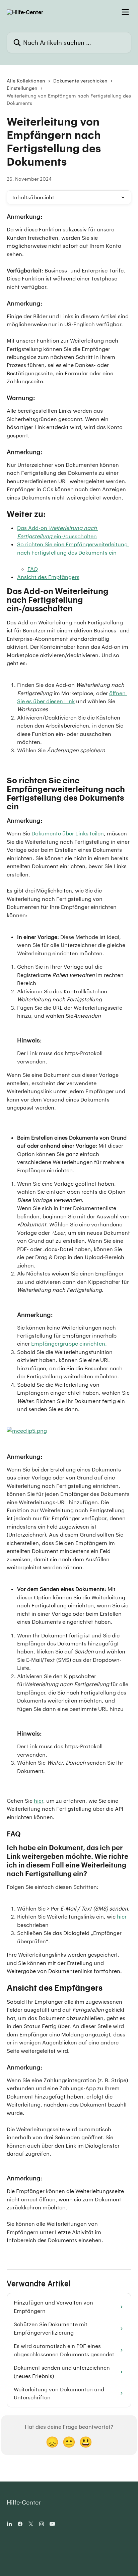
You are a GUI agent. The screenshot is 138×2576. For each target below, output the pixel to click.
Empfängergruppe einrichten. (69, 1343)
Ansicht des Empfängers (48, 577)
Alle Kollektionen (26, 81)
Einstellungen (22, 88)
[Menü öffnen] (125, 12)
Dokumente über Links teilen (67, 833)
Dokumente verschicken (80, 81)
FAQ (33, 569)
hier (39, 1801)
